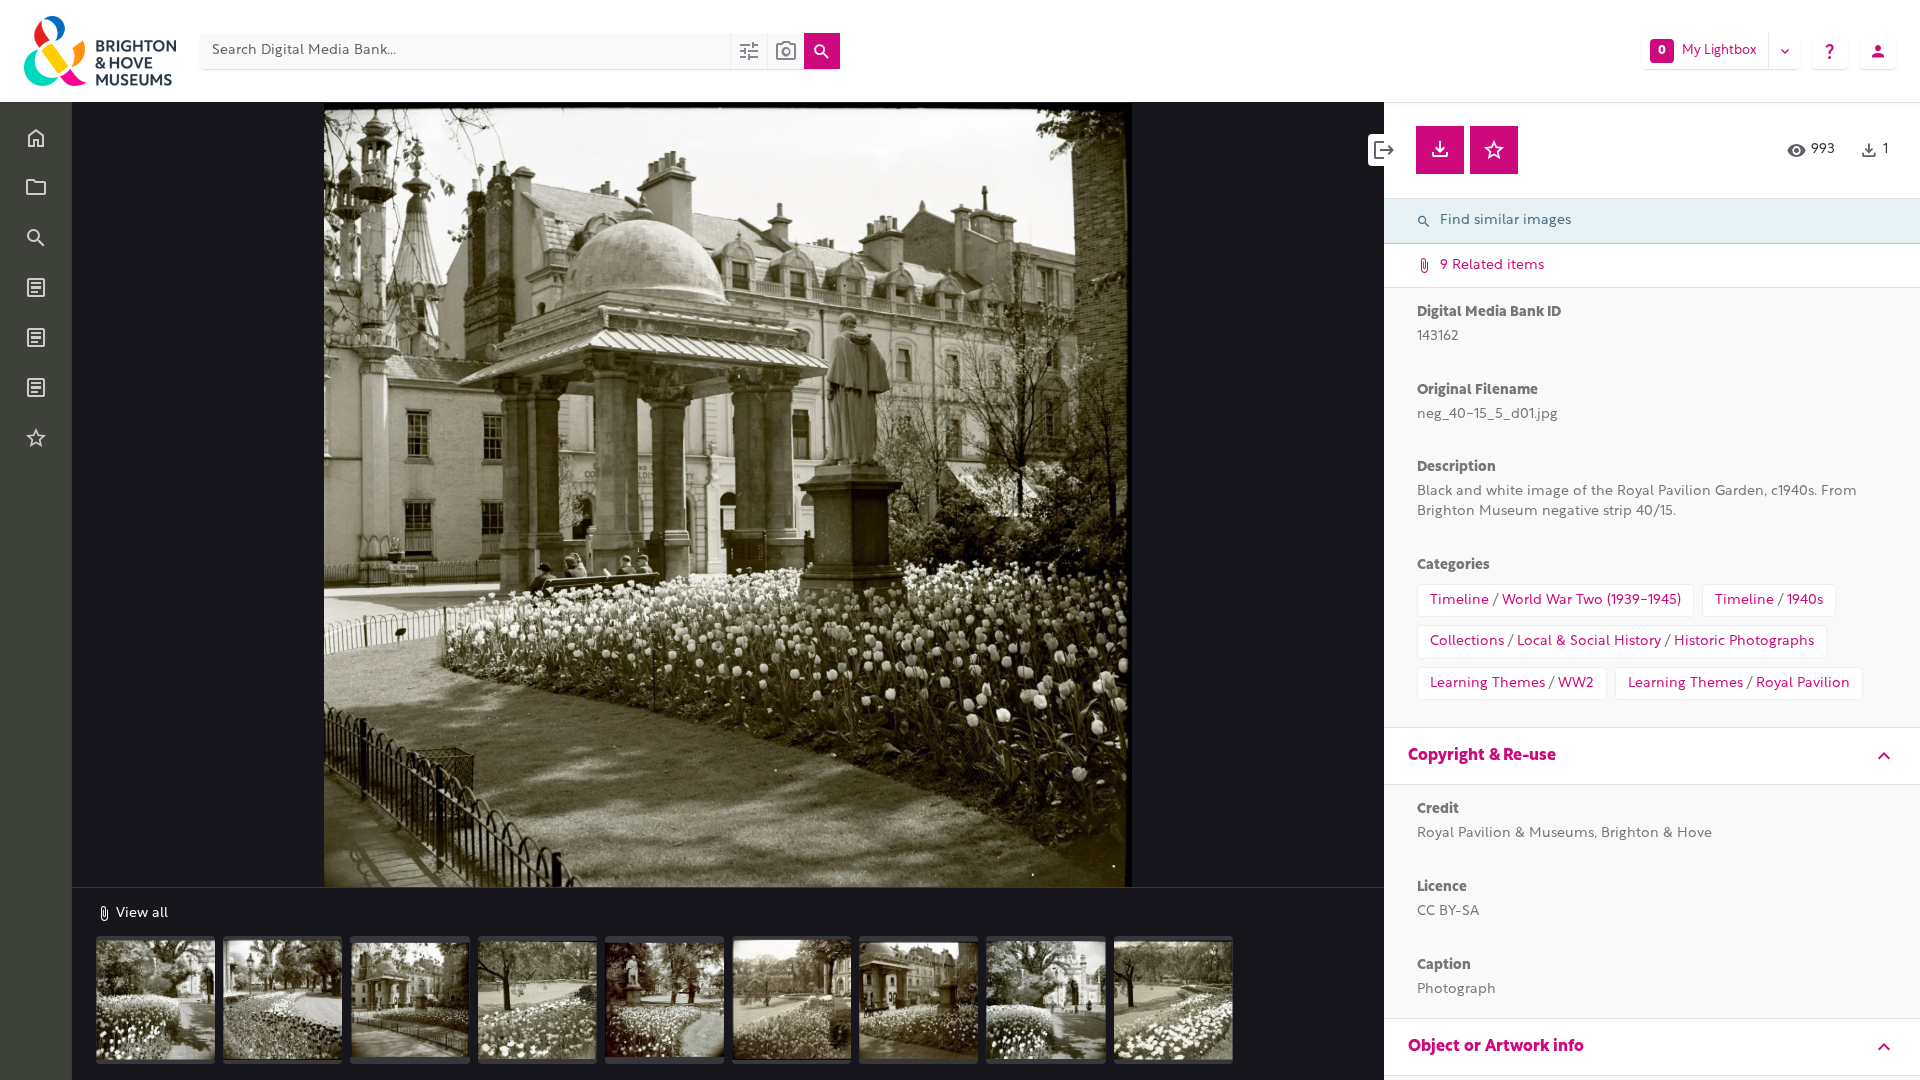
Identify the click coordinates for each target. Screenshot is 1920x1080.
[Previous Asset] (132, 495)
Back (133, 131)
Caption (1444, 965)
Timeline (1459, 600)
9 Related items (1490, 265)
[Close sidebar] (1384, 150)
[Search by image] (785, 51)
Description (1456, 467)
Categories (1453, 565)
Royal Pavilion (1803, 683)
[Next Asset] (1324, 495)
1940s (1805, 600)
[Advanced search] (748, 51)
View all (140, 913)
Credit (1438, 809)
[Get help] (1830, 51)
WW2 (1576, 683)
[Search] (822, 51)
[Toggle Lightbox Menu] (1784, 51)
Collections (1467, 641)
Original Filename (1477, 390)
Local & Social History (1589, 641)
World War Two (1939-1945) (1591, 600)
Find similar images (1505, 220)
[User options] (1878, 51)
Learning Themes (1487, 683)
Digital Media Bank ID (1489, 312)
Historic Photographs (1744, 641)
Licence (1442, 887)
